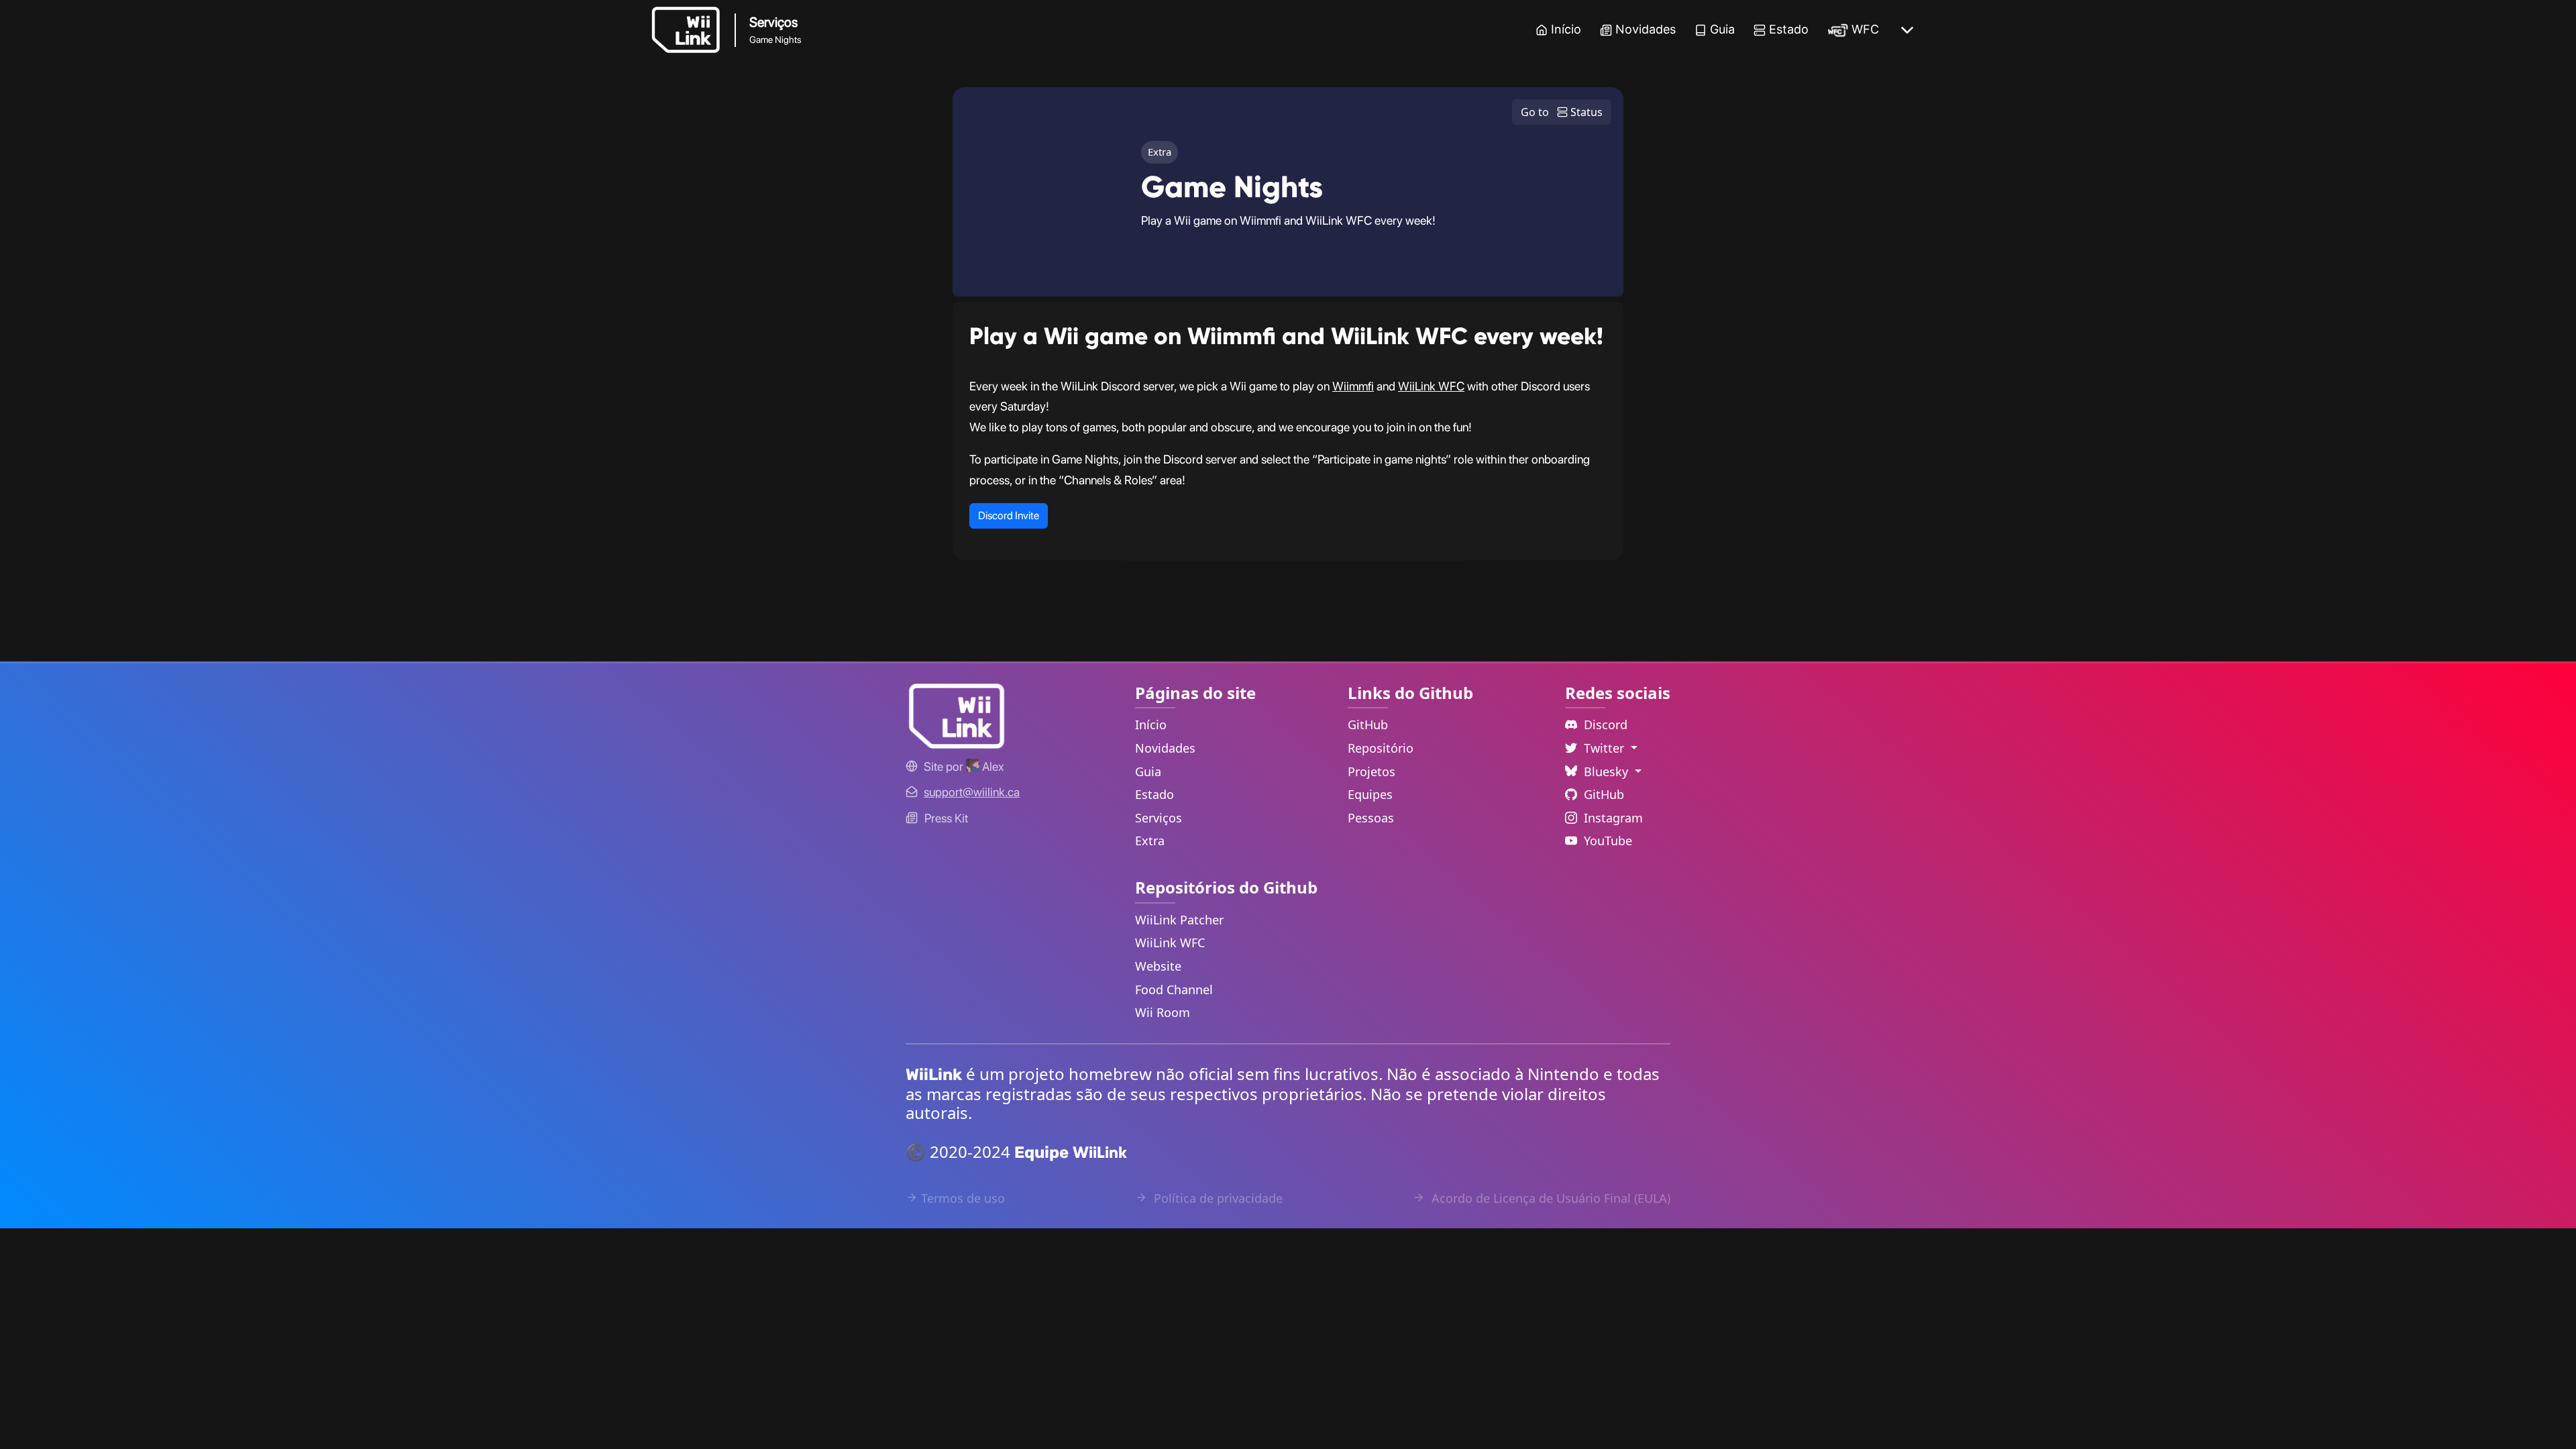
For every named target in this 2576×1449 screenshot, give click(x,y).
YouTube (1608, 841)
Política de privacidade (1217, 1198)
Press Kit (946, 818)
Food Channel (1174, 989)
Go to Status (1562, 112)
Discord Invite (1009, 516)
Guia (1722, 29)
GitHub (1368, 724)
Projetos (1372, 771)
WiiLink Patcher (1179, 920)
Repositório (1381, 748)
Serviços (1159, 818)
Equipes (1370, 794)
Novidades (1646, 29)
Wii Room (1163, 1012)
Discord (1606, 724)
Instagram (1613, 818)
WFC (1865, 29)
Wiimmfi (1353, 386)
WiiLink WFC (1431, 386)
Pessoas (1371, 818)
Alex (991, 766)
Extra (1150, 841)
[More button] (1907, 30)
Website (1158, 966)
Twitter (1606, 748)
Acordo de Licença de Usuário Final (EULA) (1549, 1198)
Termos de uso (963, 1198)
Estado (1789, 29)
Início (1566, 29)
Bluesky (1608, 771)
